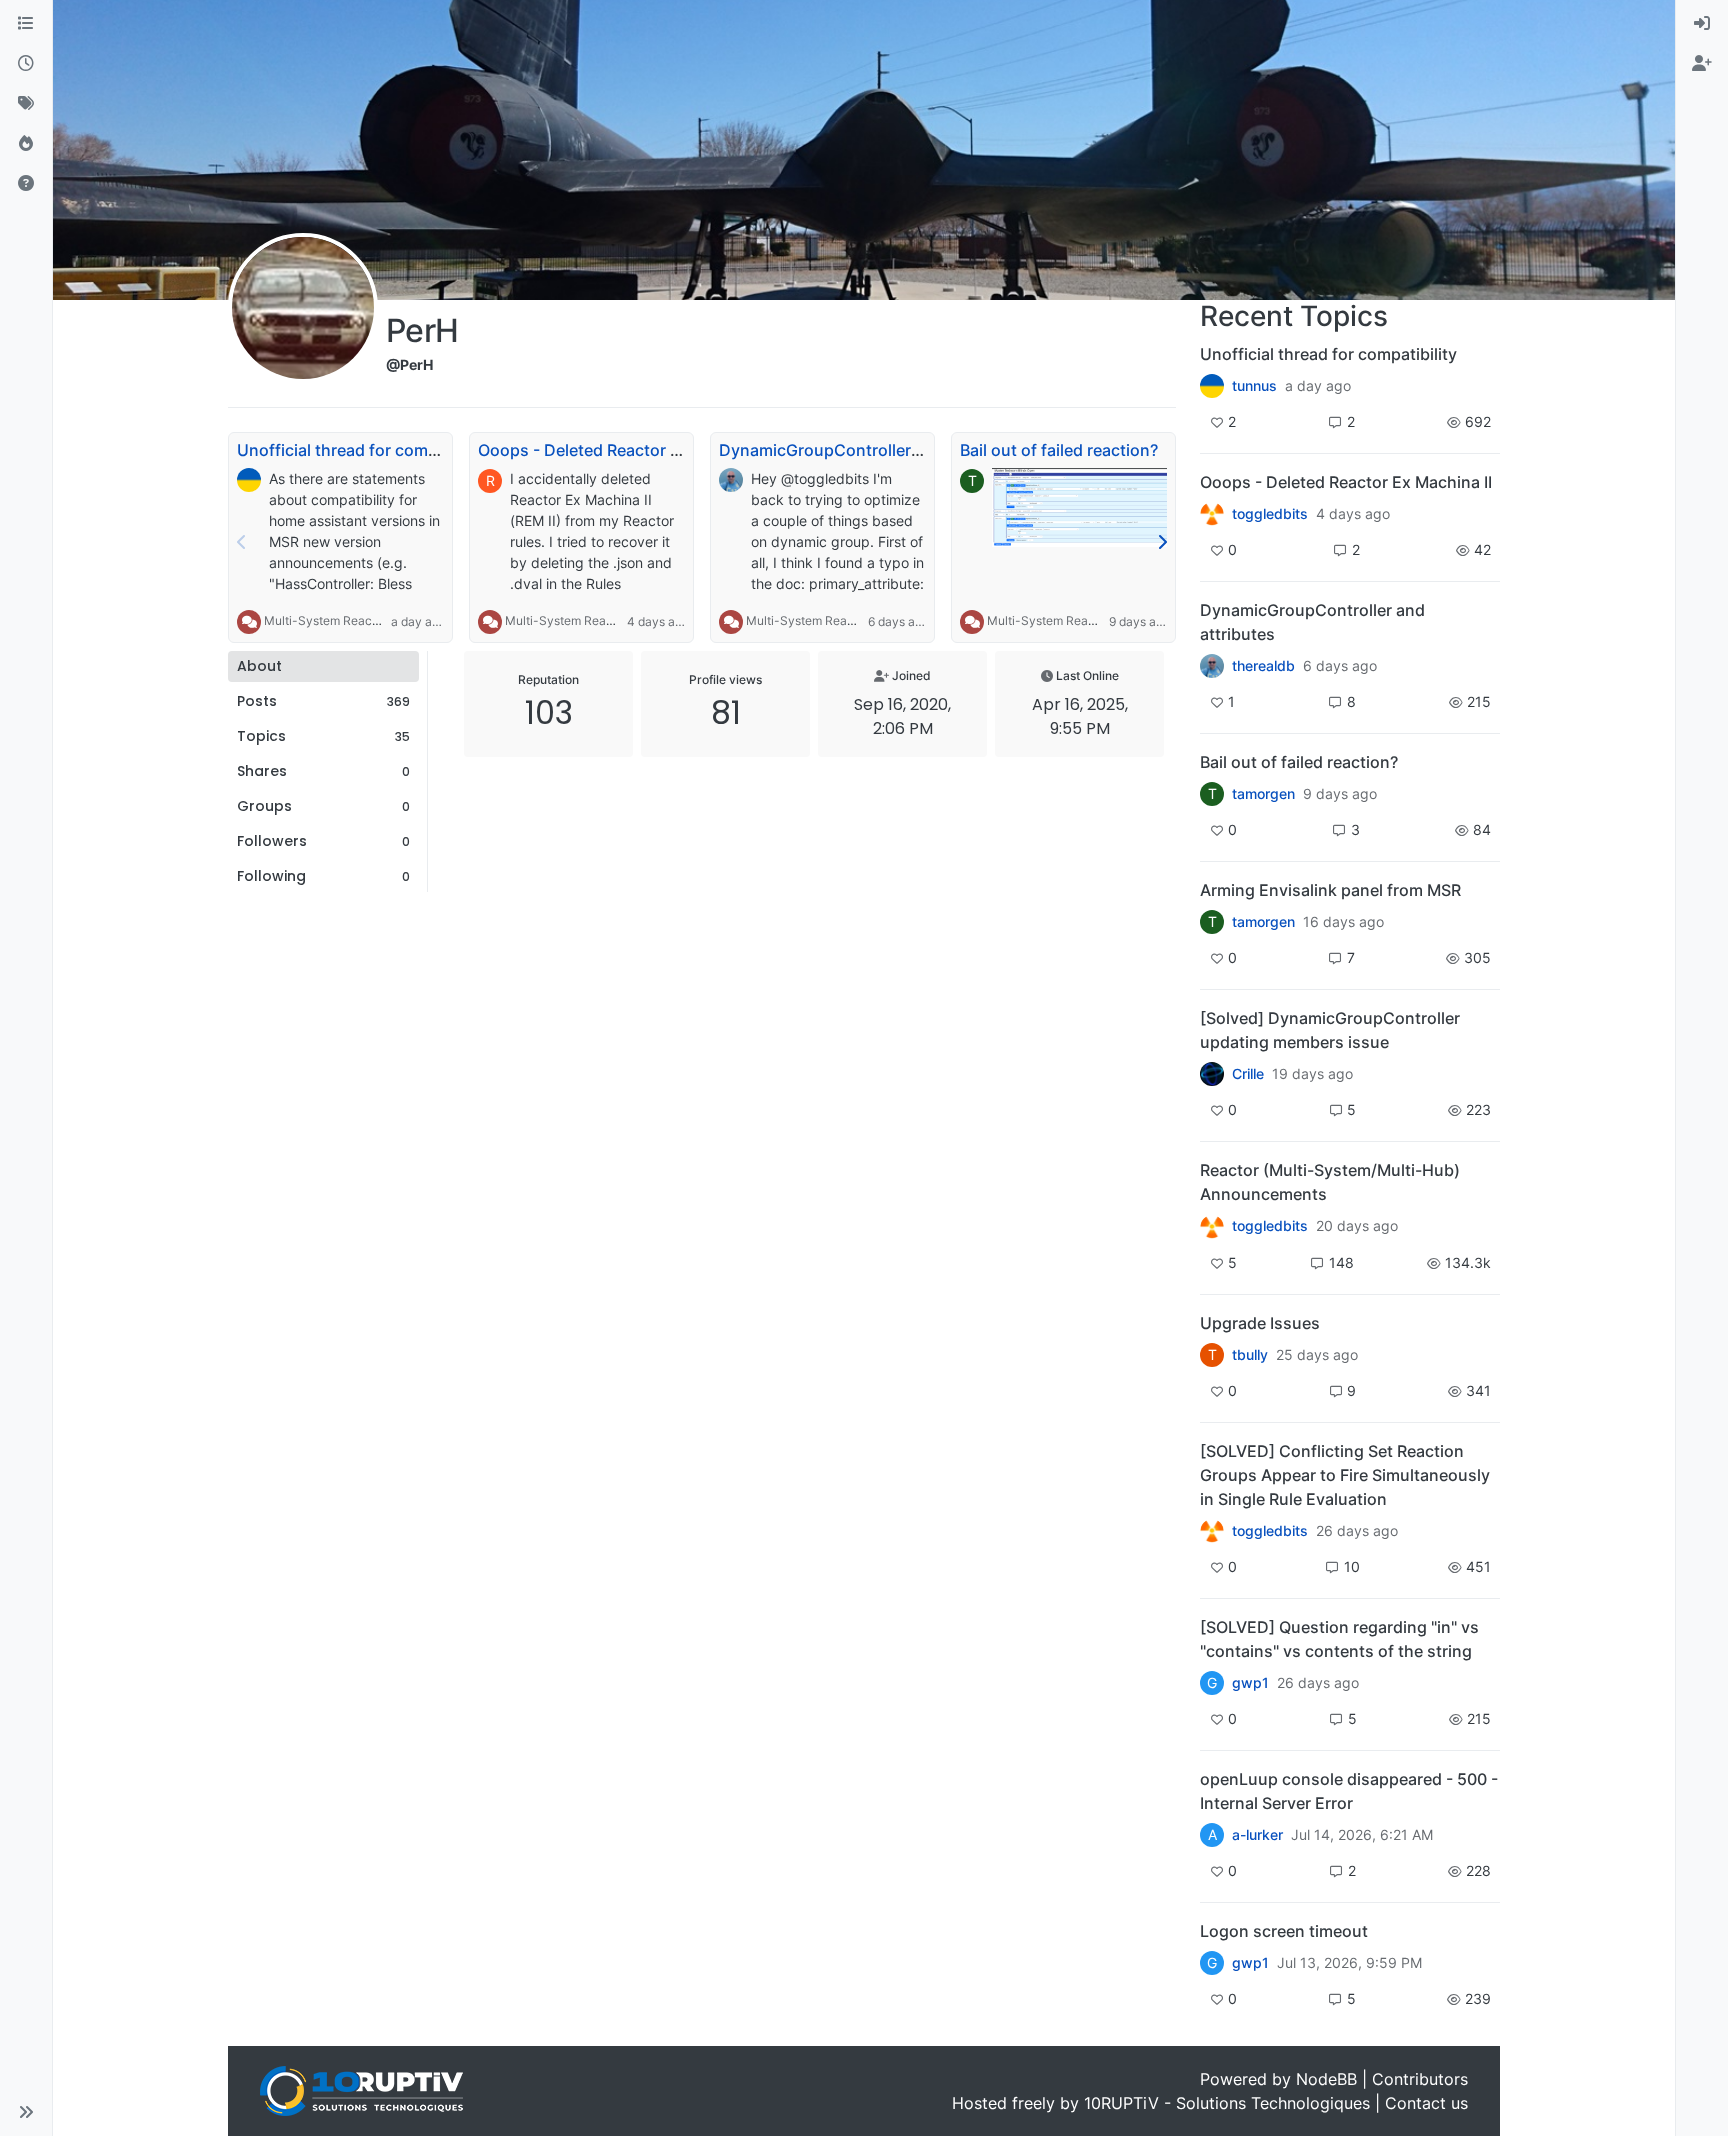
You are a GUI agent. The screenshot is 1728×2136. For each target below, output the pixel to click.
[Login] (1702, 24)
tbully (1250, 1355)
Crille (1248, 1074)
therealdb (1263, 666)
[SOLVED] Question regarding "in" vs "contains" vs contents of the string (1339, 1639)
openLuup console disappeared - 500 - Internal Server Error (1349, 1791)
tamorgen (1263, 794)
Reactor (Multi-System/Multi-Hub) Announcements (1330, 1182)
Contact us (1426, 2103)
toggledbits (1270, 514)
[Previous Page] (242, 542)
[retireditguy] (1212, 514)
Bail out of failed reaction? (1059, 450)
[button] (26, 2112)
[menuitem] (1702, 24)
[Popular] (26, 144)
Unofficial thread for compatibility (365, 450)
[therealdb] (1212, 666)
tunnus (1254, 386)
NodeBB (1326, 2079)
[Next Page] (1162, 542)
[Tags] (26, 104)
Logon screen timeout (1284, 1931)
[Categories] (26, 24)
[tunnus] (1212, 386)
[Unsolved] (26, 184)
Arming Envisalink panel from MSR (1330, 890)
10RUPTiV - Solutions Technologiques (1227, 2103)
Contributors (1420, 2079)
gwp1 (1250, 1683)
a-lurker (1257, 1835)
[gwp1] (1212, 1531)
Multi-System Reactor (325, 620)
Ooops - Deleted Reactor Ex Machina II (624, 450)
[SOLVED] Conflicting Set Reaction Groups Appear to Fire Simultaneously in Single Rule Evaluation (1345, 1475)
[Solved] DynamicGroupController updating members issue (1330, 1030)
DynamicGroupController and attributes (871, 450)
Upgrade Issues (1260, 1323)
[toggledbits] (1212, 1226)
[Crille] (1212, 1074)
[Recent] (26, 64)
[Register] (1702, 64)
